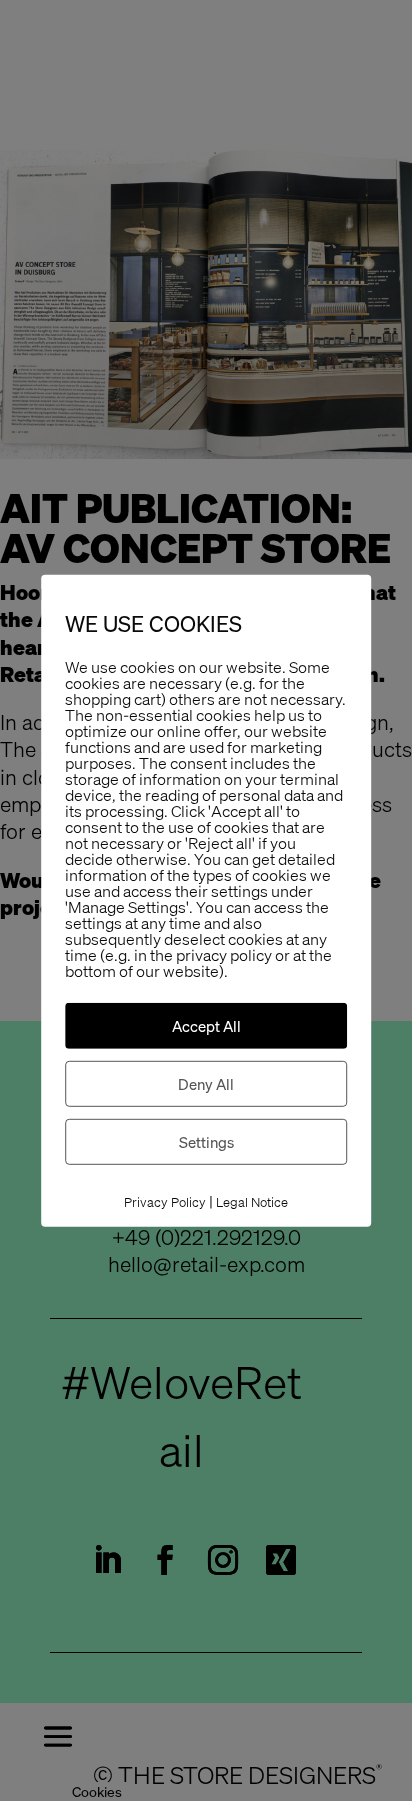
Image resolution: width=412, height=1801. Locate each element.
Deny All (206, 1084)
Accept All (206, 1026)
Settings (206, 1142)
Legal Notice (252, 1202)
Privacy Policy (165, 1202)
